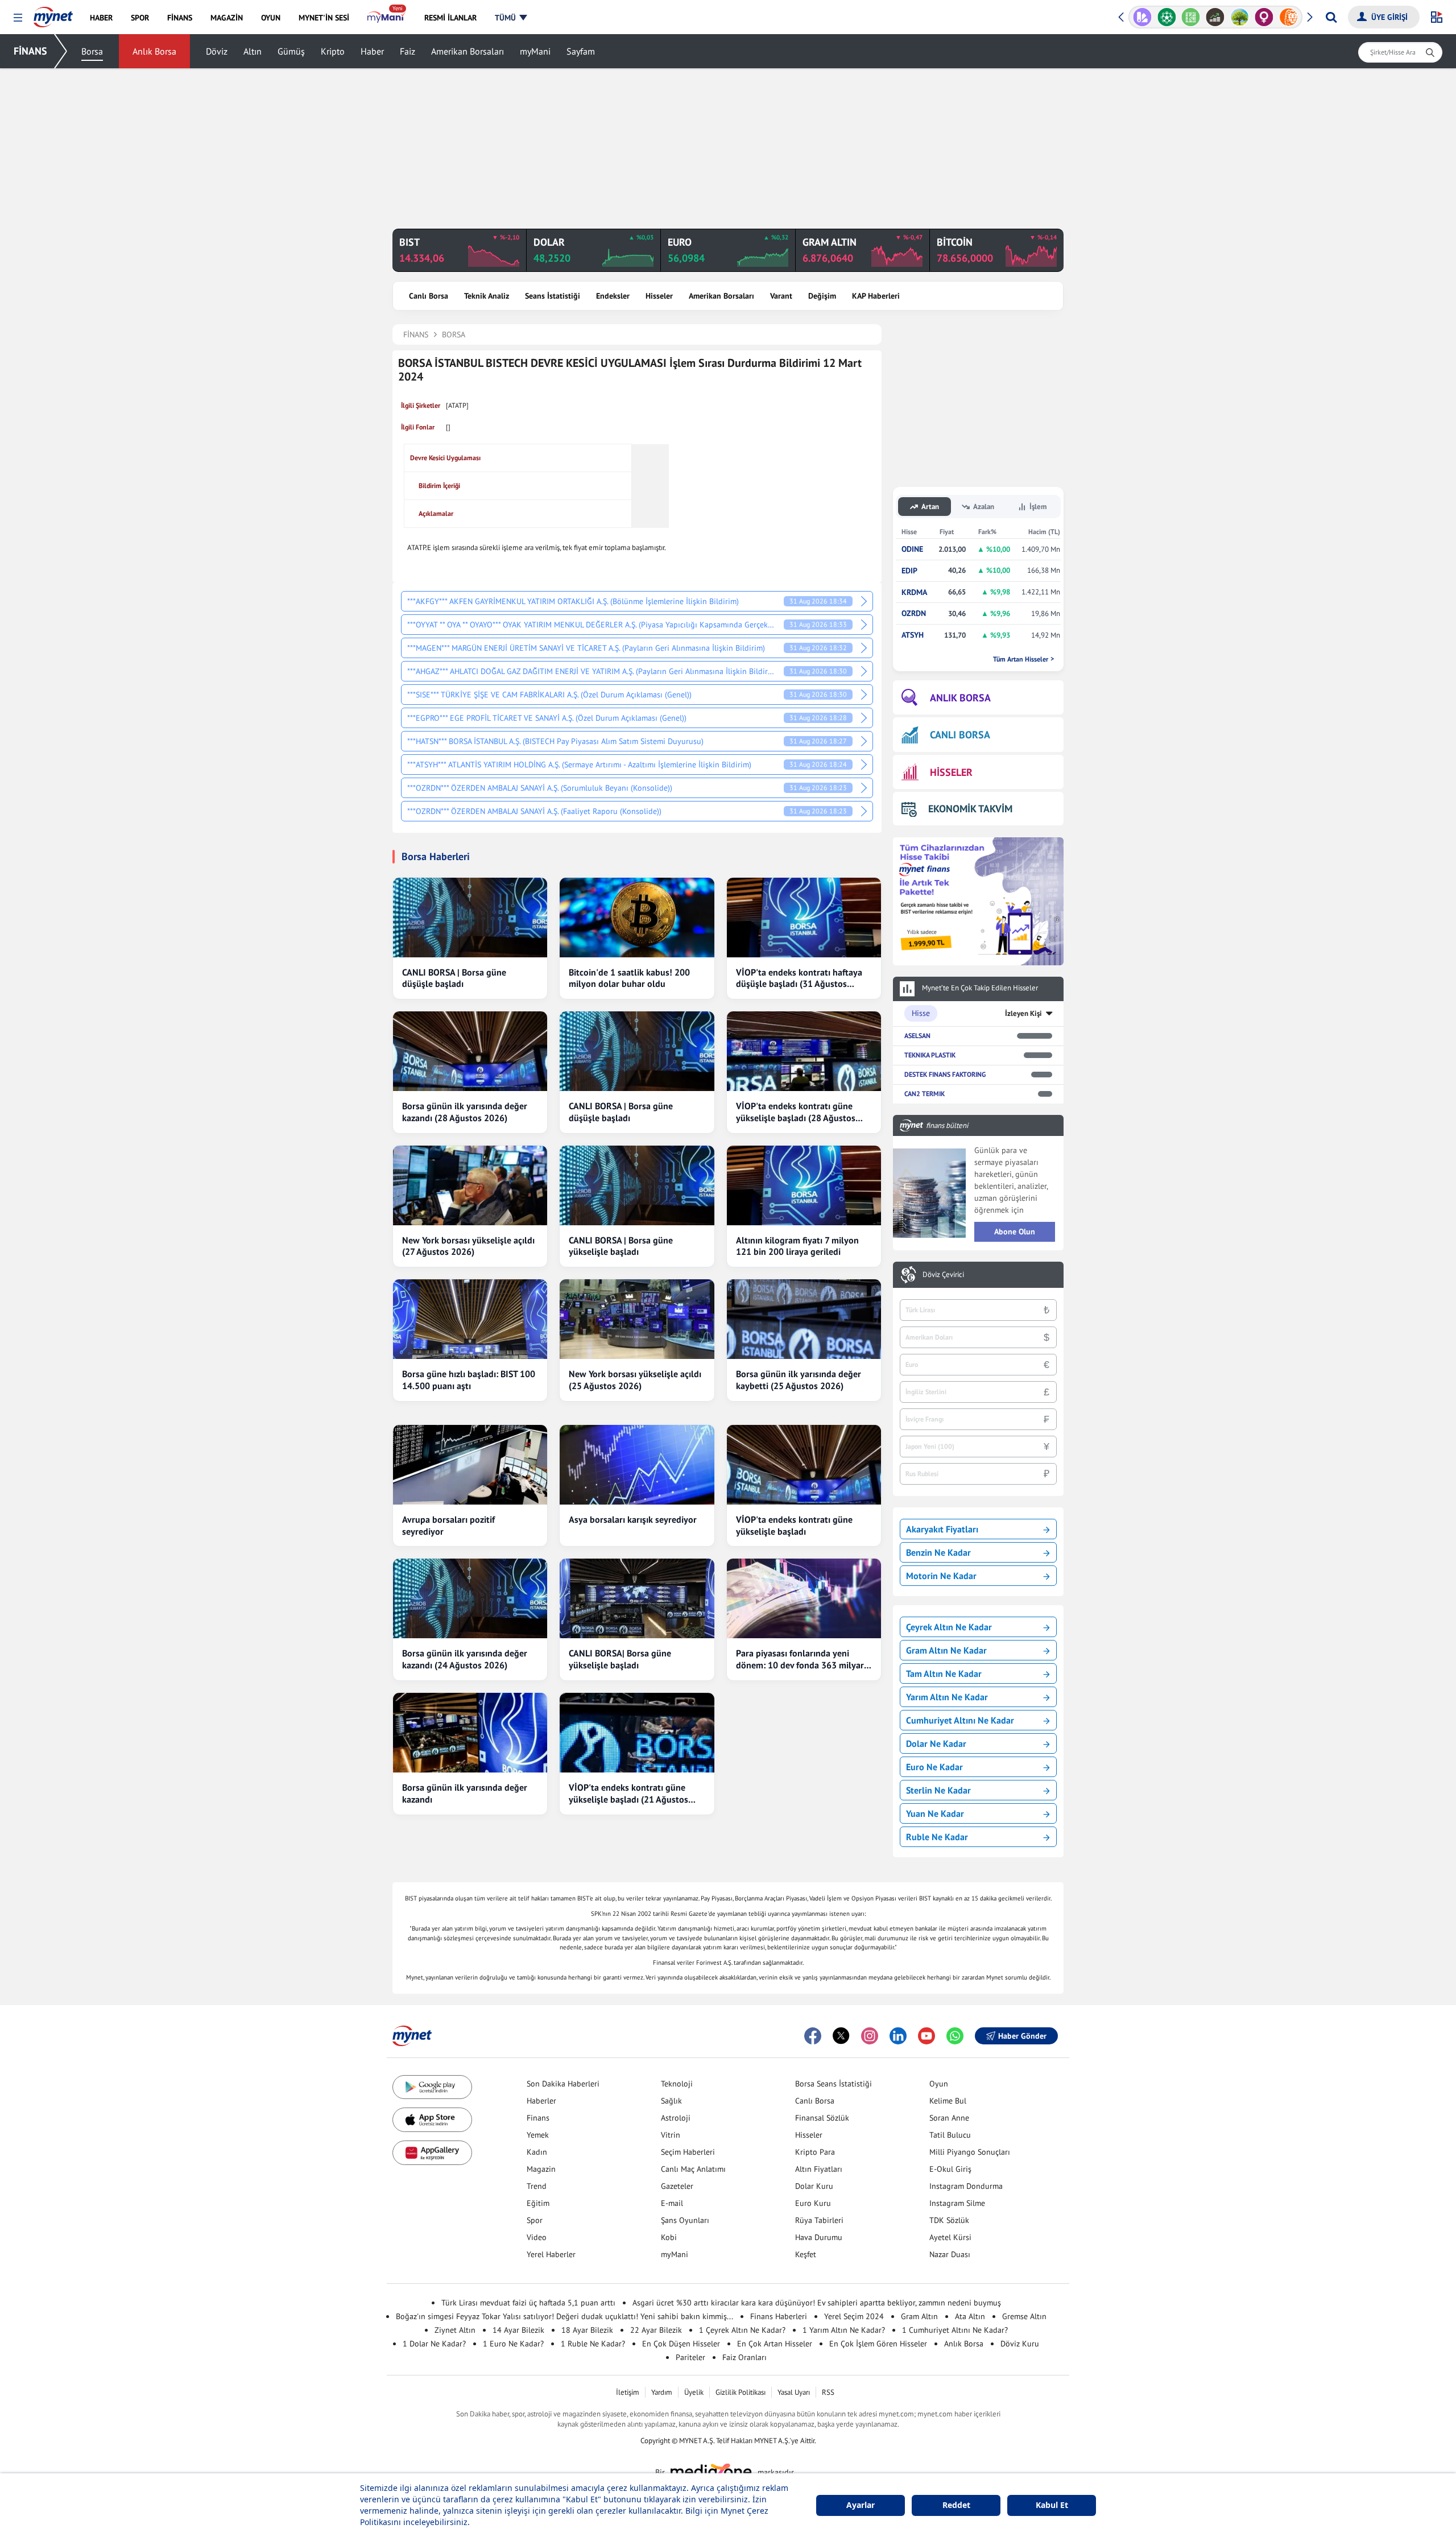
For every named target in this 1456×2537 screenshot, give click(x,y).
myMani (535, 51)
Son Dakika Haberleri (563, 2084)
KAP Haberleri (876, 296)
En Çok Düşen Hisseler (681, 2344)
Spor (535, 2220)
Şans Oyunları (685, 2220)
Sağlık (671, 2101)
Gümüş (291, 51)
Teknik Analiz (487, 296)
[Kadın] (1264, 17)
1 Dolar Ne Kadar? (434, 2344)
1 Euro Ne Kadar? (513, 2344)
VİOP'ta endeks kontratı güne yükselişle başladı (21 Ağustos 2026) (628, 1794)
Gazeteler (677, 2186)
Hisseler (659, 296)
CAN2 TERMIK (925, 1094)
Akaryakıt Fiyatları (942, 1529)
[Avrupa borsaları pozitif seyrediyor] (470, 1465)
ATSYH (913, 635)
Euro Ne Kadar (934, 1767)
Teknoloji (677, 2084)
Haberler (541, 2101)
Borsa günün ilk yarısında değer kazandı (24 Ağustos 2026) (465, 1659)
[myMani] (386, 18)
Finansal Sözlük (822, 2118)
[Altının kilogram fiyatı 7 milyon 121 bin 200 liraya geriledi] (804, 1185)
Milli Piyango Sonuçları (970, 2152)
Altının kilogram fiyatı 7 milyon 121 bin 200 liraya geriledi (797, 1246)
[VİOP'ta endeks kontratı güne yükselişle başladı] (804, 1465)
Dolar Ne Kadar (936, 1743)
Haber (372, 51)
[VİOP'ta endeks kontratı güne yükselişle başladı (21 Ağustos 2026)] (637, 1733)
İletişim (628, 2392)
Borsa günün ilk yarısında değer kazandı (465, 1793)
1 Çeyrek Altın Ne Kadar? (742, 2330)
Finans (538, 2118)
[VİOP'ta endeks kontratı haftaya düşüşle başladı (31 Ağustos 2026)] (804, 918)
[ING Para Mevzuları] (1289, 17)
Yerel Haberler (551, 2254)
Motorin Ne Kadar (941, 1576)
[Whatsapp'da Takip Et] (955, 2036)
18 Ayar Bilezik (587, 2330)
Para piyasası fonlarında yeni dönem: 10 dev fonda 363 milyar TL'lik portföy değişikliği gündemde (800, 1659)
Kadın (537, 2152)
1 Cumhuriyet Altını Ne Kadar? (955, 2330)
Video (537, 2237)
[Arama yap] (1331, 17)
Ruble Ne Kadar (937, 1837)
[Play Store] (432, 2087)
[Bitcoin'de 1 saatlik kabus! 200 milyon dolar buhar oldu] (637, 918)
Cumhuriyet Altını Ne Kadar (960, 1720)
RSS (828, 2392)
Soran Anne (949, 2118)
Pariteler (690, 2357)
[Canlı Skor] (1167, 17)
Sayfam (581, 51)
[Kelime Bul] (1191, 17)
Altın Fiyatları (819, 2169)
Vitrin (671, 2135)
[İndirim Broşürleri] (1142, 17)
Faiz (408, 51)
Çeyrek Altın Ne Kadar (949, 1627)
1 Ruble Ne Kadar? (593, 2344)
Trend (537, 2186)
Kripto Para (815, 2152)
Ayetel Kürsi (950, 2237)
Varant (781, 296)
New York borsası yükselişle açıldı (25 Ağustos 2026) (635, 1380)
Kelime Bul (948, 2101)
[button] (18, 18)
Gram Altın (919, 2316)
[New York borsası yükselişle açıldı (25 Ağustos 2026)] (637, 1319)
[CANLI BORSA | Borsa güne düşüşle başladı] (470, 918)
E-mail (672, 2203)
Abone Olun (1015, 1232)
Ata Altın (970, 2316)
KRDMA (914, 592)
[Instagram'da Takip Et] (870, 2036)
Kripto (333, 51)
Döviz (217, 51)
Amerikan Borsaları (468, 51)
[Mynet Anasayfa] (53, 14)
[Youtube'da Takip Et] (926, 2036)
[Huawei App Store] (432, 2153)
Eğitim (538, 2203)
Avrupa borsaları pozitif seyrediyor (448, 1525)
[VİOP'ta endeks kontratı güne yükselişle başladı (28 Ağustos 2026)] (804, 1051)
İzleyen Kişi (1023, 1013)
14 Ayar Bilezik (518, 2330)
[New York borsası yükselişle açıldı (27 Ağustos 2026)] (470, 1185)
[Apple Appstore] (432, 2120)
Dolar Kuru (814, 2186)
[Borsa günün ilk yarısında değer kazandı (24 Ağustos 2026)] (470, 1598)
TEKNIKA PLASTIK (930, 1055)
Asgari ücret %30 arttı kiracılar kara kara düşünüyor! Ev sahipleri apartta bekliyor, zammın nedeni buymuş (817, 2303)
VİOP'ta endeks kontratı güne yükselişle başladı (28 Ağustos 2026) (796, 1112)
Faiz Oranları (744, 2357)
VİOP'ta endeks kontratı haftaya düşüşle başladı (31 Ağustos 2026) (799, 978)
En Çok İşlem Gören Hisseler (878, 2344)
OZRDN (914, 613)
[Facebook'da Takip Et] (813, 2036)
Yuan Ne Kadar (935, 1813)
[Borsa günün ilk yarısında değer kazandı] (470, 1733)
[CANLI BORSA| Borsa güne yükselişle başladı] (637, 1598)
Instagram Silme (957, 2203)
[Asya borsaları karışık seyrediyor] (637, 1465)
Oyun (939, 2084)
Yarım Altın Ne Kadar (947, 1697)
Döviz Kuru (1020, 2344)
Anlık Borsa (154, 51)
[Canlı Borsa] (1215, 17)
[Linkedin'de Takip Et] (898, 2036)
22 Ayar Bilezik (656, 2330)
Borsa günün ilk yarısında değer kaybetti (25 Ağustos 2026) (799, 1380)
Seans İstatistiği (553, 296)
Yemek (538, 2135)
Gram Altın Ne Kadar (946, 1650)
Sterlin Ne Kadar (938, 1790)
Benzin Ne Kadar (938, 1552)
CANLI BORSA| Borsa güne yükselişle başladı (620, 1659)
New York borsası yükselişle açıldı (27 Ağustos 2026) (468, 1246)
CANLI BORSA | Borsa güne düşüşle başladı (454, 978)
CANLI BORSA (960, 735)
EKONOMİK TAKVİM (970, 809)
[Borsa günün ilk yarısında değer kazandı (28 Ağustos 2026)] (470, 1051)
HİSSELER (951, 772)
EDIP (909, 571)
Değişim (822, 296)
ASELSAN (917, 1036)
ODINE (912, 549)
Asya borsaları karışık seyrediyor (633, 1519)
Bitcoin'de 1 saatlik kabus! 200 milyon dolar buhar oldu (629, 978)
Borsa (92, 51)
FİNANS (30, 51)
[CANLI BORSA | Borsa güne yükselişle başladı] (637, 1185)
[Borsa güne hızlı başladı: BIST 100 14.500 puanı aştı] (470, 1319)
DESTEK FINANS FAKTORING (945, 1074)
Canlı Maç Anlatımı (693, 2169)
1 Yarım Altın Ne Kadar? (844, 2330)
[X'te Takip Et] (841, 2036)
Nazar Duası (950, 2254)
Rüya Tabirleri (819, 2220)
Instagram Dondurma (966, 2186)
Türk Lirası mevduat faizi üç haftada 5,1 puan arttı (528, 2303)
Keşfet (806, 2254)
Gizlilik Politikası (741, 2392)
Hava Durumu (819, 2237)
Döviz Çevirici (943, 1275)
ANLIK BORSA (960, 698)
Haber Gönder (1022, 2036)
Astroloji (676, 2118)
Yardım (662, 2392)
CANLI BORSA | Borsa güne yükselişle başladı (621, 1246)
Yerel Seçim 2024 (854, 2316)
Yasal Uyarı (794, 2392)
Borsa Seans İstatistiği (834, 2084)
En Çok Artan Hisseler (775, 2344)
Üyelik (694, 2392)
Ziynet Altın (455, 2330)
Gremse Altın (1024, 2316)
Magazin (541, 2169)
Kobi (669, 2237)
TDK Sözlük (949, 2220)
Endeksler (613, 296)
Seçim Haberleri (688, 2152)
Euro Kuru (813, 2203)
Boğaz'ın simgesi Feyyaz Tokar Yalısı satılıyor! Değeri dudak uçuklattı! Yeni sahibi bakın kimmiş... (564, 2316)
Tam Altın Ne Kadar (944, 1674)
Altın (253, 51)
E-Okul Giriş (950, 2169)
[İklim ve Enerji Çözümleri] (1240, 17)
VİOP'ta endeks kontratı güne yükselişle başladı (794, 1525)
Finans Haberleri (779, 2316)
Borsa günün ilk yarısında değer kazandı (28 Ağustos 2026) (465, 1112)
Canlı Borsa (429, 296)
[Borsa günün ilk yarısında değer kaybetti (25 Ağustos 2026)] (804, 1319)
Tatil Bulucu (950, 2135)
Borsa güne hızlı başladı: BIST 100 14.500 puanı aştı (469, 1380)
